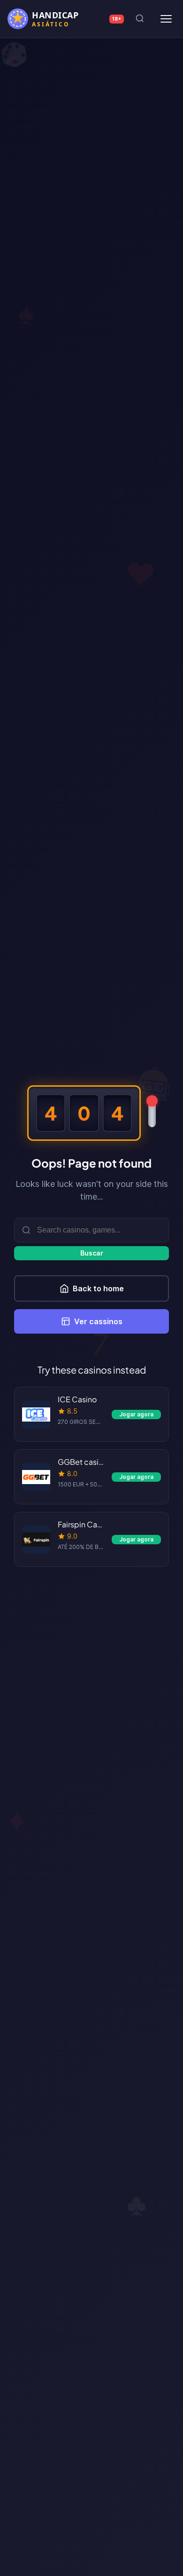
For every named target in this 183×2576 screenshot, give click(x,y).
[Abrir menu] (166, 19)
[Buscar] (140, 19)
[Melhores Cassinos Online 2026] (49, 19)
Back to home (98, 1288)
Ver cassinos (98, 1321)
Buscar (92, 1253)
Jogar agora (136, 1414)
